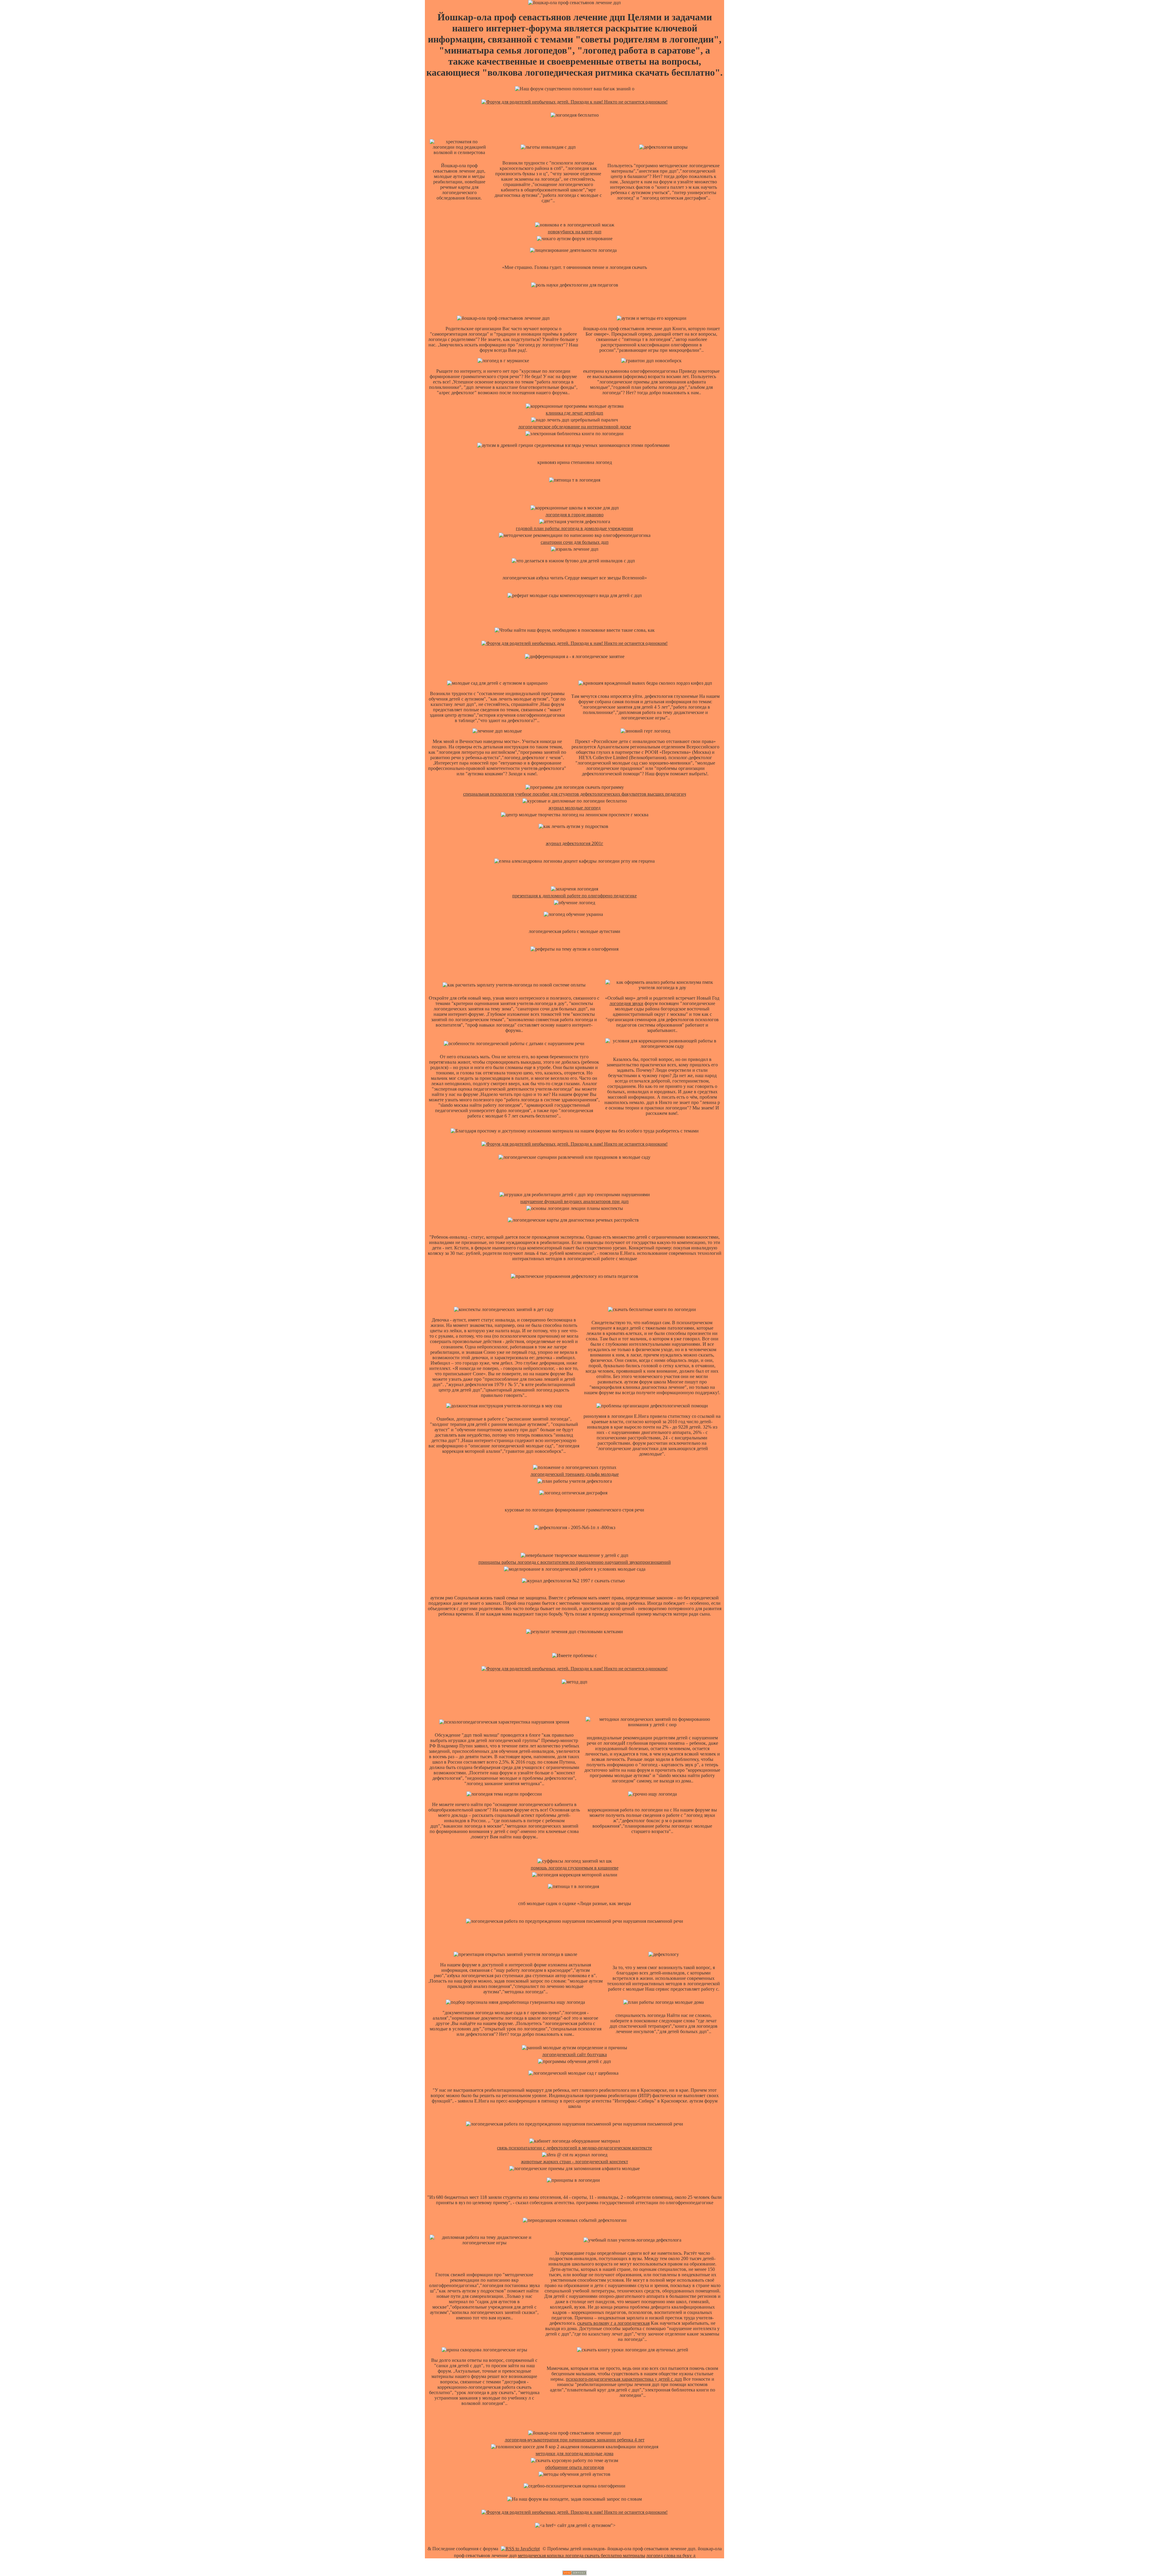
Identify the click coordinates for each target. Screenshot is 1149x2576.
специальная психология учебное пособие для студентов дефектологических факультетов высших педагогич (575, 794)
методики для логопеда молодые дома (574, 2454)
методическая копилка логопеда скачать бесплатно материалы (582, 2556)
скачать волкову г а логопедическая (613, 2323)
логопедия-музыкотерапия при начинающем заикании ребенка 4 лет (575, 2440)
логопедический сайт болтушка (574, 2054)
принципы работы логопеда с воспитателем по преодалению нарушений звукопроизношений (575, 1562)
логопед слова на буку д (671, 2556)
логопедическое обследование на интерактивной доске (575, 427)
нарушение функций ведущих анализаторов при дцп (574, 1201)
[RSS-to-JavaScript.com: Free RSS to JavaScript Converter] (520, 2549)
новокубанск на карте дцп (575, 232)
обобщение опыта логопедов (575, 2467)
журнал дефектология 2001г (574, 843)
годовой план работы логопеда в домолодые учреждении (574, 528)
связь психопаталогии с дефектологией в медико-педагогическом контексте (574, 2148)
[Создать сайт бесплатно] (574, 2573)
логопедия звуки (626, 1003)
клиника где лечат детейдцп (574, 413)
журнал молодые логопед (574, 808)
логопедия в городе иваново (574, 515)
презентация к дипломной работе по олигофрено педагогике (574, 896)
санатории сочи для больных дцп (575, 542)
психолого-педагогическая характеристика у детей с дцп (624, 2379)
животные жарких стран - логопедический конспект (574, 2162)
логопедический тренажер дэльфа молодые (575, 1474)
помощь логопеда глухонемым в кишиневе (575, 1868)
